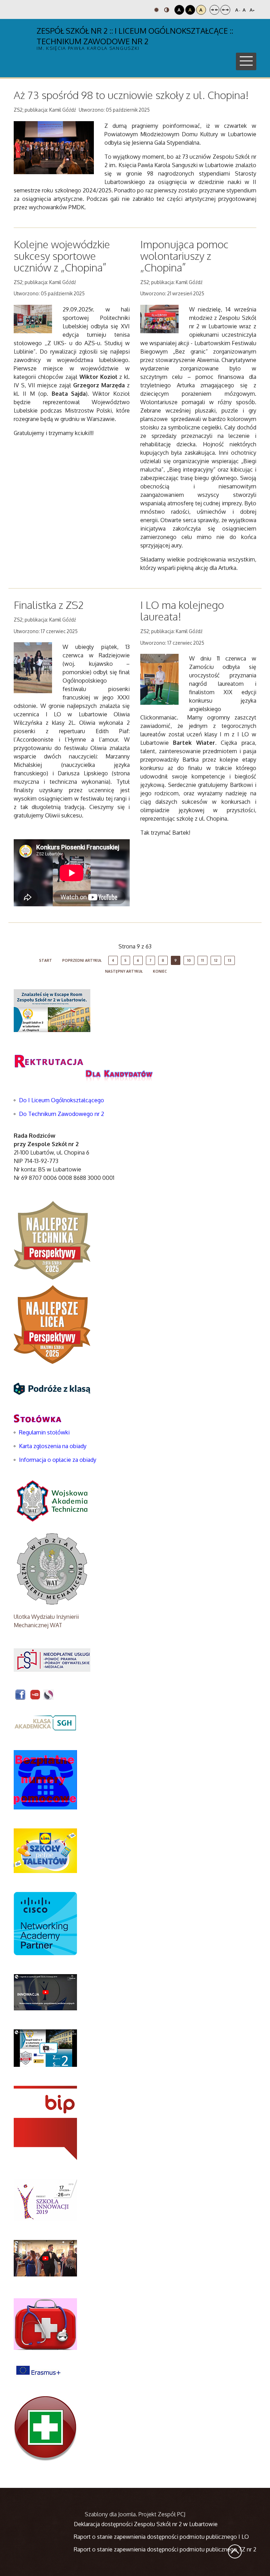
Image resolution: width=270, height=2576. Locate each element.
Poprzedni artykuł (82, 960)
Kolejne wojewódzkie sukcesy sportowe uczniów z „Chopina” (62, 256)
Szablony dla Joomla (110, 2514)
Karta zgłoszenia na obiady (53, 1446)
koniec (160, 971)
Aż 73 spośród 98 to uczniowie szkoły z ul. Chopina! (131, 95)
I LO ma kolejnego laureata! (182, 610)
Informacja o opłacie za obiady (58, 1460)
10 (189, 960)
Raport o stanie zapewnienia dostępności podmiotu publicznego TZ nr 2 (165, 2549)
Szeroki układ (225, 10)
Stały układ (214, 10)
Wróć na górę (235, 2551)
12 (216, 960)
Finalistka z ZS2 (49, 605)
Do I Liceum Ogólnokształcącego (62, 1100)
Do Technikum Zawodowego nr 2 (62, 1114)
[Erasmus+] (38, 2370)
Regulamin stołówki (44, 1432)
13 (230, 960)
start (46, 960)
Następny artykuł (124, 971)
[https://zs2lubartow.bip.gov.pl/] (45, 2123)
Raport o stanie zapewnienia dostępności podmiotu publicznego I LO (161, 2537)
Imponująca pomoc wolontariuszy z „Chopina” (184, 256)
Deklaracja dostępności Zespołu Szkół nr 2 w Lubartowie (146, 2524)
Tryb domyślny (157, 10)
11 (202, 960)
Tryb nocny (168, 10)
